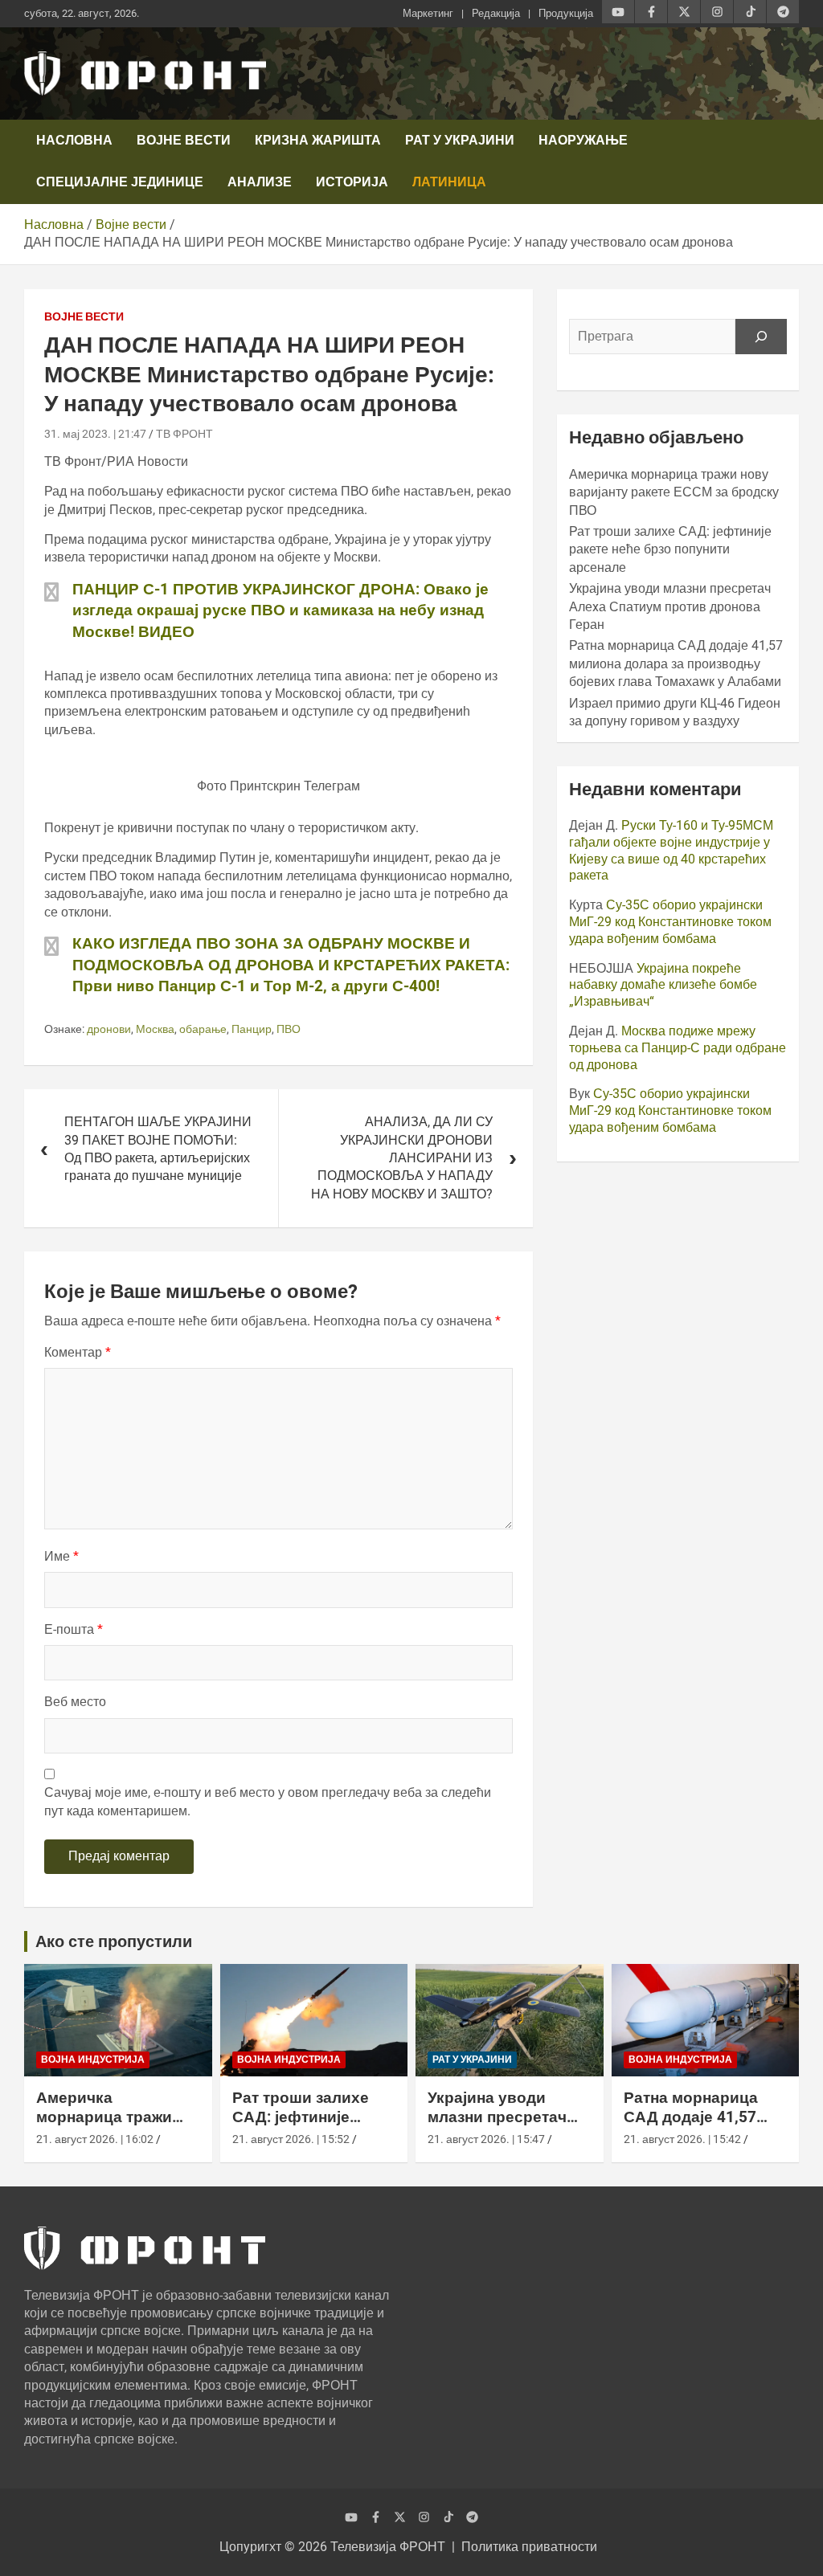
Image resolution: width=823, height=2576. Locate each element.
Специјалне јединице (120, 182)
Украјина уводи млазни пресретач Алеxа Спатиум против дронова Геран (670, 606)
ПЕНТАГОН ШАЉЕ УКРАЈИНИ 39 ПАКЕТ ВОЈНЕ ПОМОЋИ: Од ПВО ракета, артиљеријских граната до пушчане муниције (158, 1149)
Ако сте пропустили (114, 1941)
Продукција (566, 13)
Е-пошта (74, 1629)
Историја (352, 182)
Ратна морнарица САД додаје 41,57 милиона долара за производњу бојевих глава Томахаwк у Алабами (676, 663)
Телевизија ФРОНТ (388, 2547)
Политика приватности (529, 2547)
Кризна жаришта (318, 140)
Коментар (78, 1352)
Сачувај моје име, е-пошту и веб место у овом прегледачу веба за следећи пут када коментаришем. (268, 1801)
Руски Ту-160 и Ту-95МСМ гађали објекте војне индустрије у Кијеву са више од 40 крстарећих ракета (671, 850)
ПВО (289, 1029)
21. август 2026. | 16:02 (95, 2139)
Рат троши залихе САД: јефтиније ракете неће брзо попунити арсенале (670, 549)
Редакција (496, 13)
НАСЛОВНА (74, 140)
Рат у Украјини (460, 140)
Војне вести (184, 140)
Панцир (252, 1029)
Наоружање (583, 140)
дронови (109, 1029)
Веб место (75, 1702)
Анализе (260, 182)
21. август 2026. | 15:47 (486, 2139)
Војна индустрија (93, 2060)
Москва (155, 1029)
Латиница (449, 182)
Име (61, 1556)
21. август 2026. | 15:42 (682, 2139)
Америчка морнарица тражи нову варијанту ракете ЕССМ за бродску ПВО (674, 492)
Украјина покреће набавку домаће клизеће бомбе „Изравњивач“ (663, 985)
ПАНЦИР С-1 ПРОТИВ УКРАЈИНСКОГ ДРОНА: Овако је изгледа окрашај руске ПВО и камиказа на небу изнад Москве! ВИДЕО (280, 610)
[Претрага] (761, 337)
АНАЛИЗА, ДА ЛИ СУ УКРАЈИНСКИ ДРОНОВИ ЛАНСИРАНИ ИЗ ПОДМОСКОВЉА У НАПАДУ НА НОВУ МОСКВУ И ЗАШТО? (402, 1158)
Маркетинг (428, 13)
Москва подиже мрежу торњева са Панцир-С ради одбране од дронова (678, 1048)
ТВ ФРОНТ (184, 434)
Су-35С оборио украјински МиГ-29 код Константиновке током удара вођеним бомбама (670, 922)
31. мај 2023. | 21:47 (95, 434)
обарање (203, 1029)
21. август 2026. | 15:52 (291, 2139)
